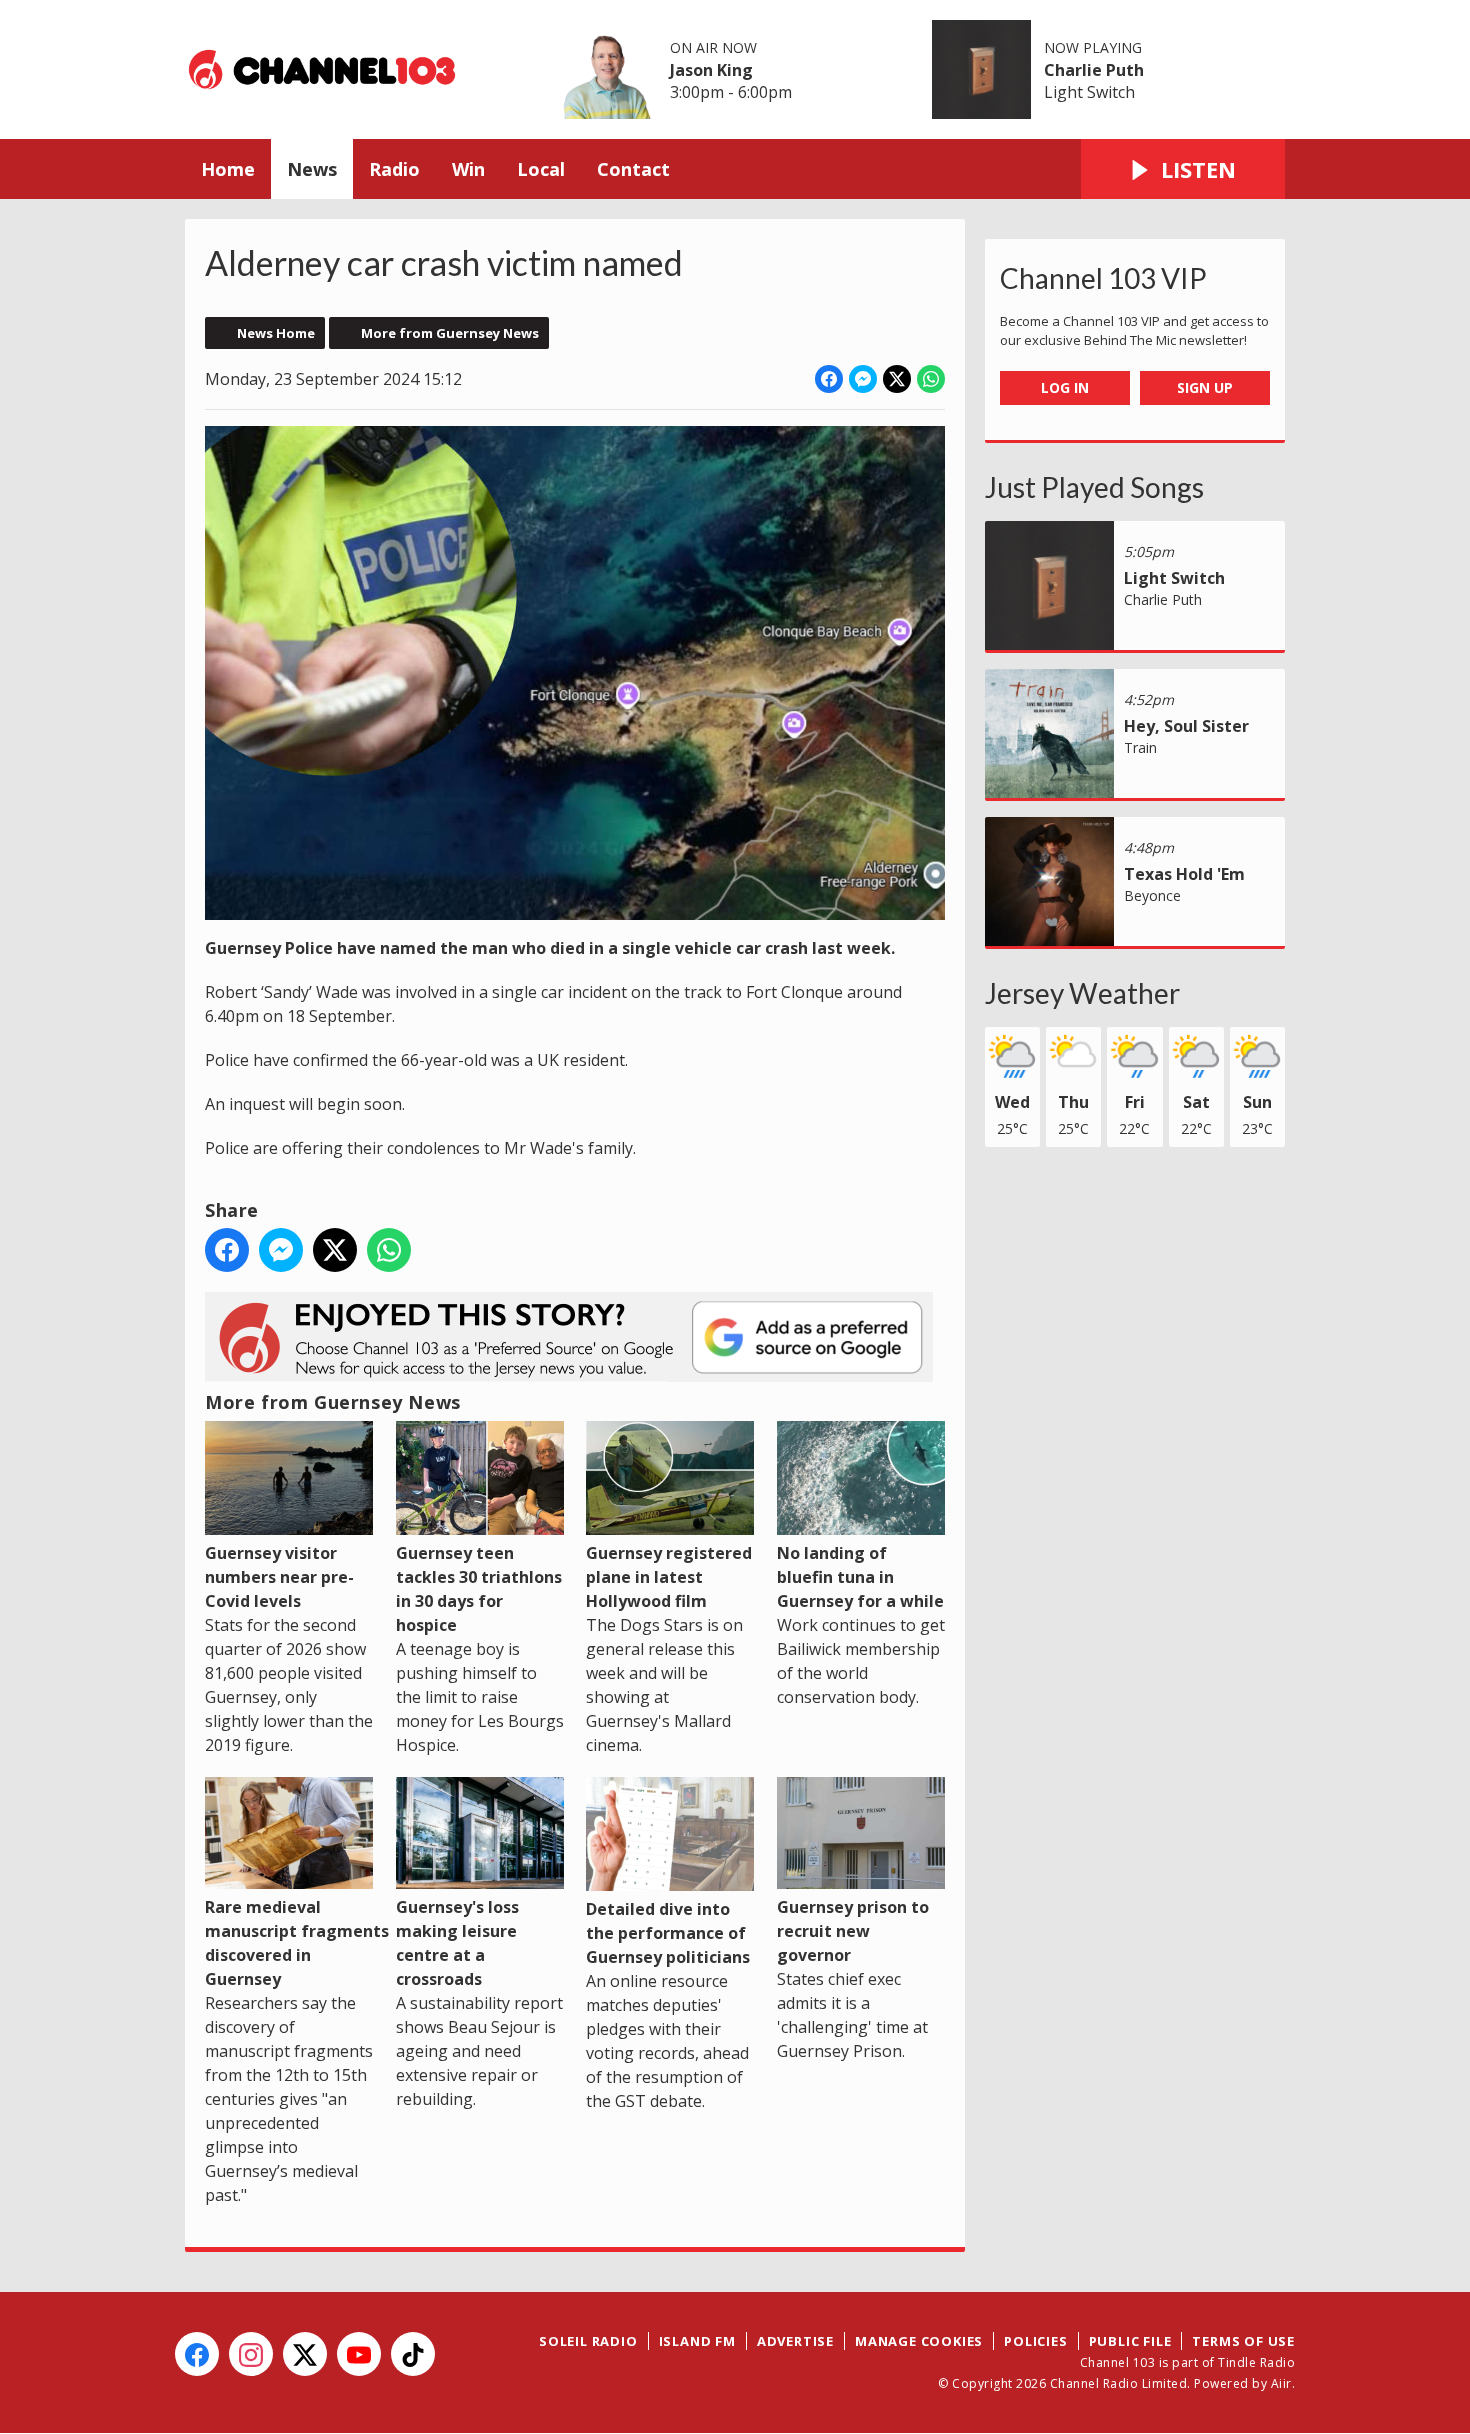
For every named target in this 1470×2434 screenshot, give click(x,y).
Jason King (711, 70)
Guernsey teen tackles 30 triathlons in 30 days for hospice (479, 1589)
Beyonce (1152, 895)
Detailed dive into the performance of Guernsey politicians (668, 1933)
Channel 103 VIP (1103, 278)
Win (468, 169)
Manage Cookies (919, 2341)
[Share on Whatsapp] (931, 379)
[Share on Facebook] (829, 379)
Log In (1065, 387)
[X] (305, 2354)
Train (1140, 747)
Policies (1035, 2341)
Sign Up (1205, 387)
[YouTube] (359, 2354)
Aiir (1281, 2383)
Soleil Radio (588, 2341)
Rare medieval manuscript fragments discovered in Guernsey (297, 1943)
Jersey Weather (1082, 993)
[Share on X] (897, 379)
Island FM (697, 2341)
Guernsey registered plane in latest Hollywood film (669, 1577)
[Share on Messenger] (863, 379)
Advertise (795, 2341)
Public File (1130, 2341)
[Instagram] (251, 2354)
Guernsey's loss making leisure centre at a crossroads (457, 1943)
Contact (633, 169)
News (312, 169)
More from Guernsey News (450, 333)
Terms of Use (1243, 2341)
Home (228, 169)
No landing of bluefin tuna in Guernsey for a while (860, 1577)
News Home (276, 333)
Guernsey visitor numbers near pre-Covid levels (279, 1577)
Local (541, 169)
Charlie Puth (1094, 70)
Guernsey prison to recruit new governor (853, 1931)
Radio (394, 169)
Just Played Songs (1094, 487)
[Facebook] (197, 2354)
